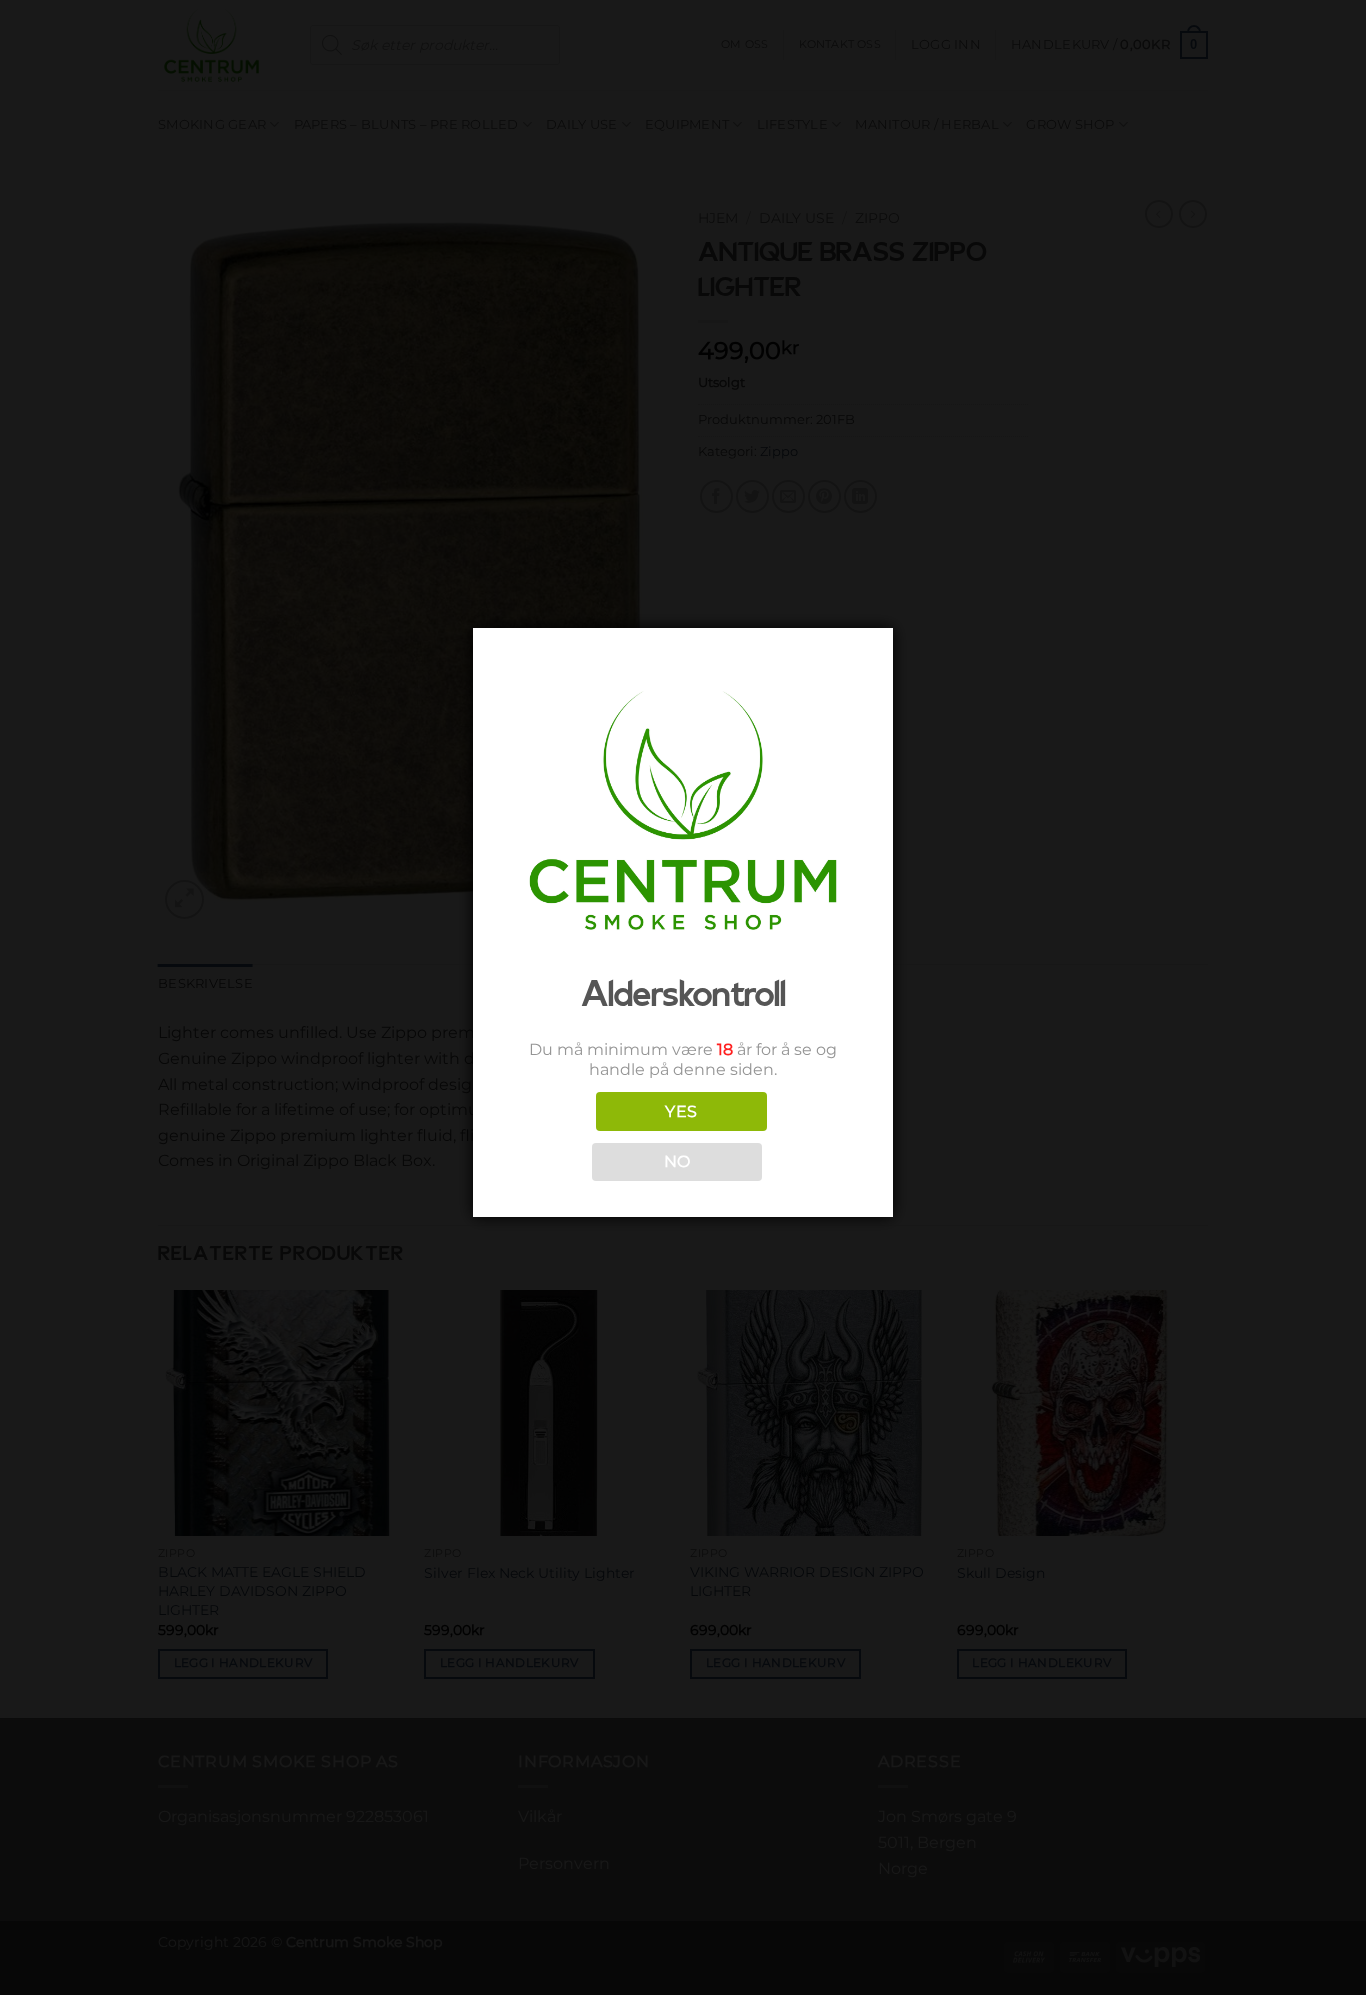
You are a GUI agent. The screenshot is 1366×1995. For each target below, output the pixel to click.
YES (681, 1111)
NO (677, 1161)
